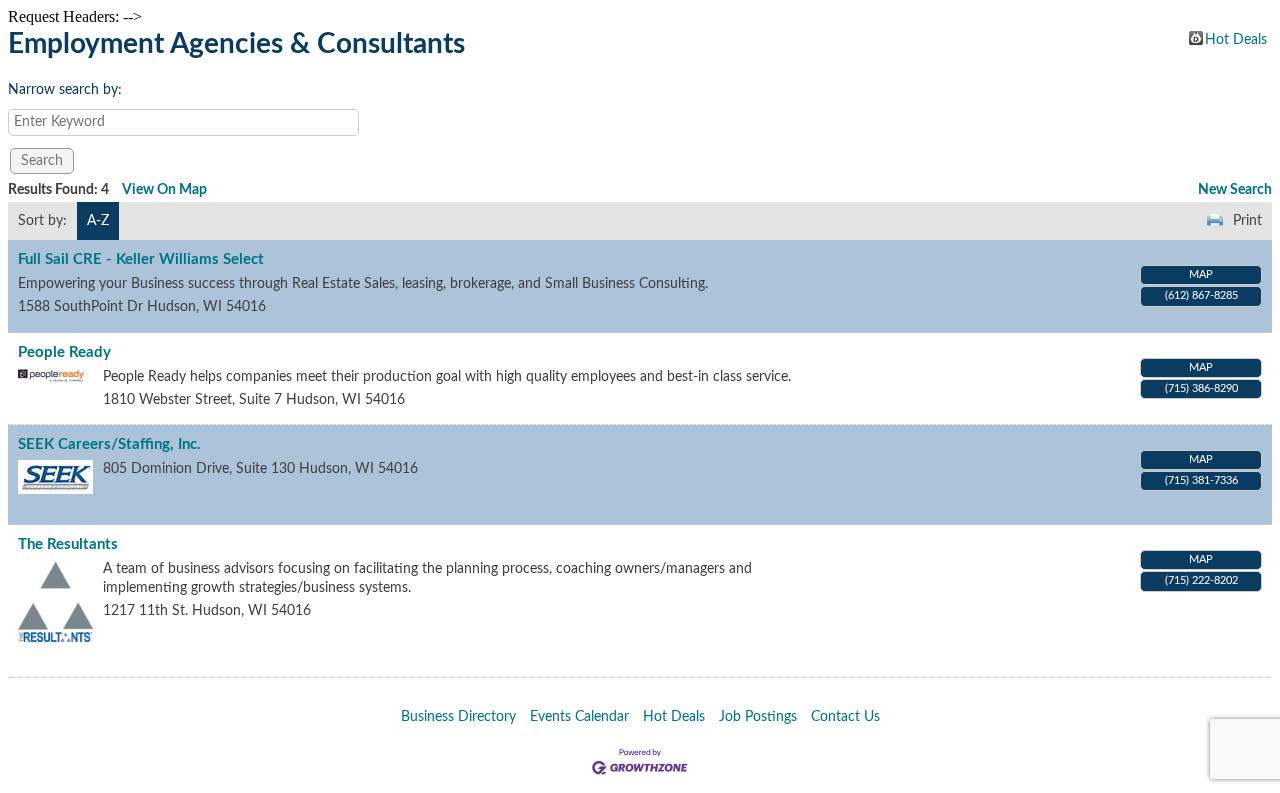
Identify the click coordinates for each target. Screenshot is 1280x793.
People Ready (64, 352)
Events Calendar (579, 717)
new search (1235, 190)
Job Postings (758, 717)
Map (1201, 274)
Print (1247, 221)
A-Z (98, 221)
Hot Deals (1236, 39)
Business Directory (458, 717)
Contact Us (845, 717)
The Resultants (68, 544)
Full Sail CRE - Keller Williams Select (141, 259)
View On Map (164, 190)
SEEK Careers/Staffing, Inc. (109, 444)
